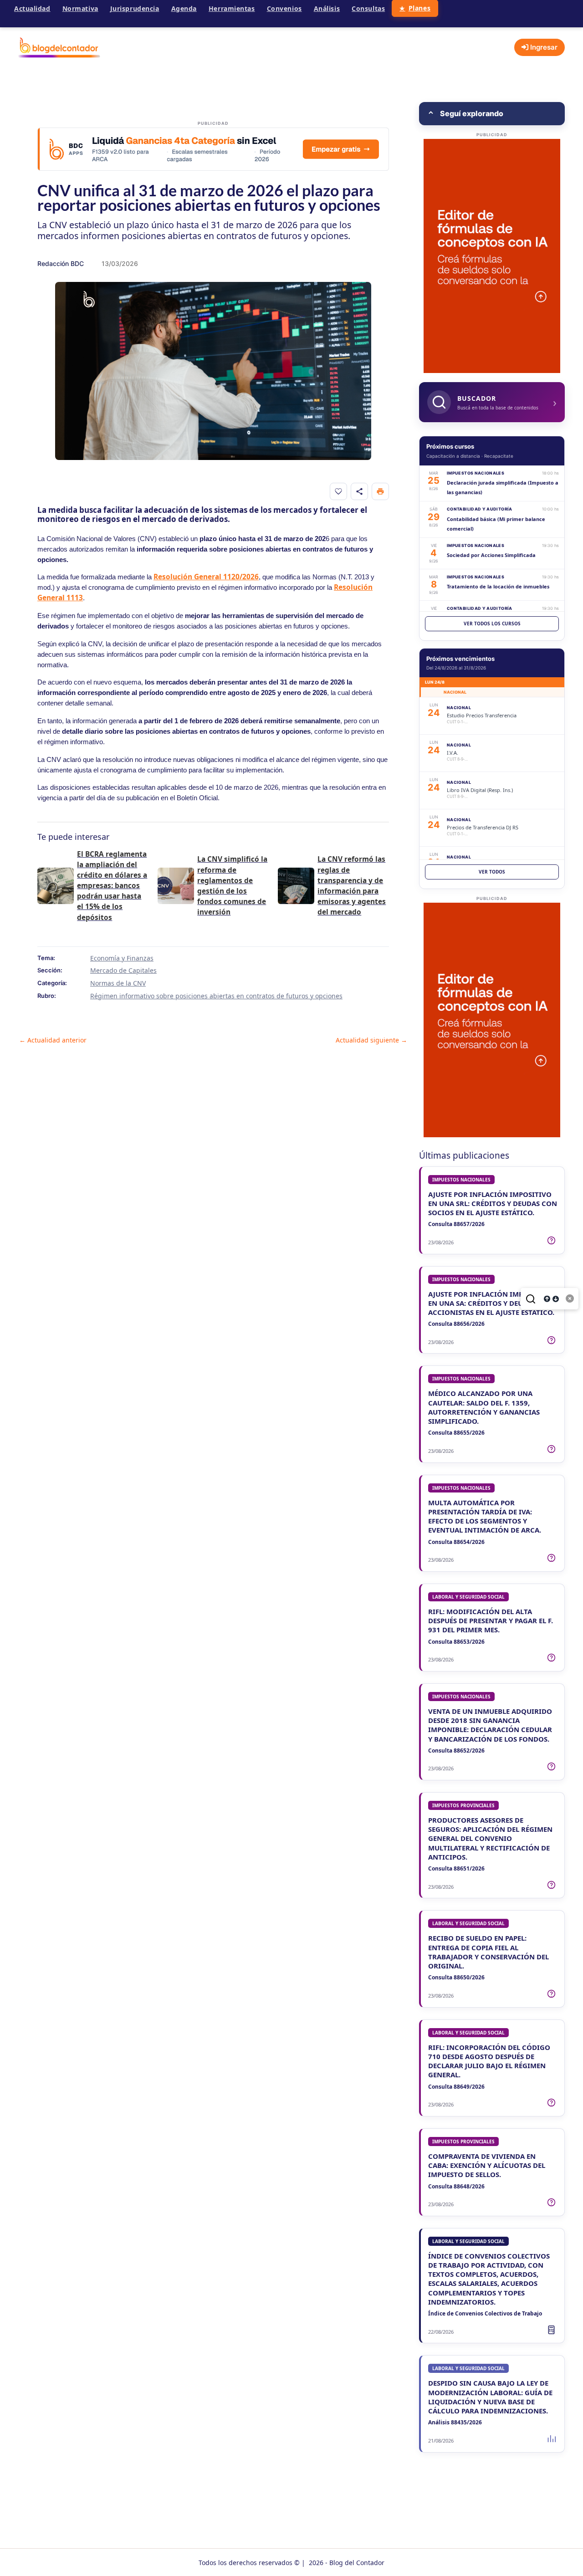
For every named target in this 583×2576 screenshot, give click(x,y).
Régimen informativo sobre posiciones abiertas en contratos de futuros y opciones (216, 996)
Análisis (327, 8)
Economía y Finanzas (122, 958)
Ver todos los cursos (492, 624)
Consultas (368, 8)
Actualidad (32, 8)
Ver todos (492, 872)
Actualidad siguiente (371, 1040)
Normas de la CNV (118, 983)
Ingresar (543, 47)
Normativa (80, 8)
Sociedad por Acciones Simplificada (491, 555)
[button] (492, 114)
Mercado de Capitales (123, 970)
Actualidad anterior (53, 1040)
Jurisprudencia (135, 8)
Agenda (184, 8)
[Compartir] (359, 491)
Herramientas (232, 8)
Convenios (284, 8)
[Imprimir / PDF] (380, 491)
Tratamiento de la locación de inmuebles (498, 586)
